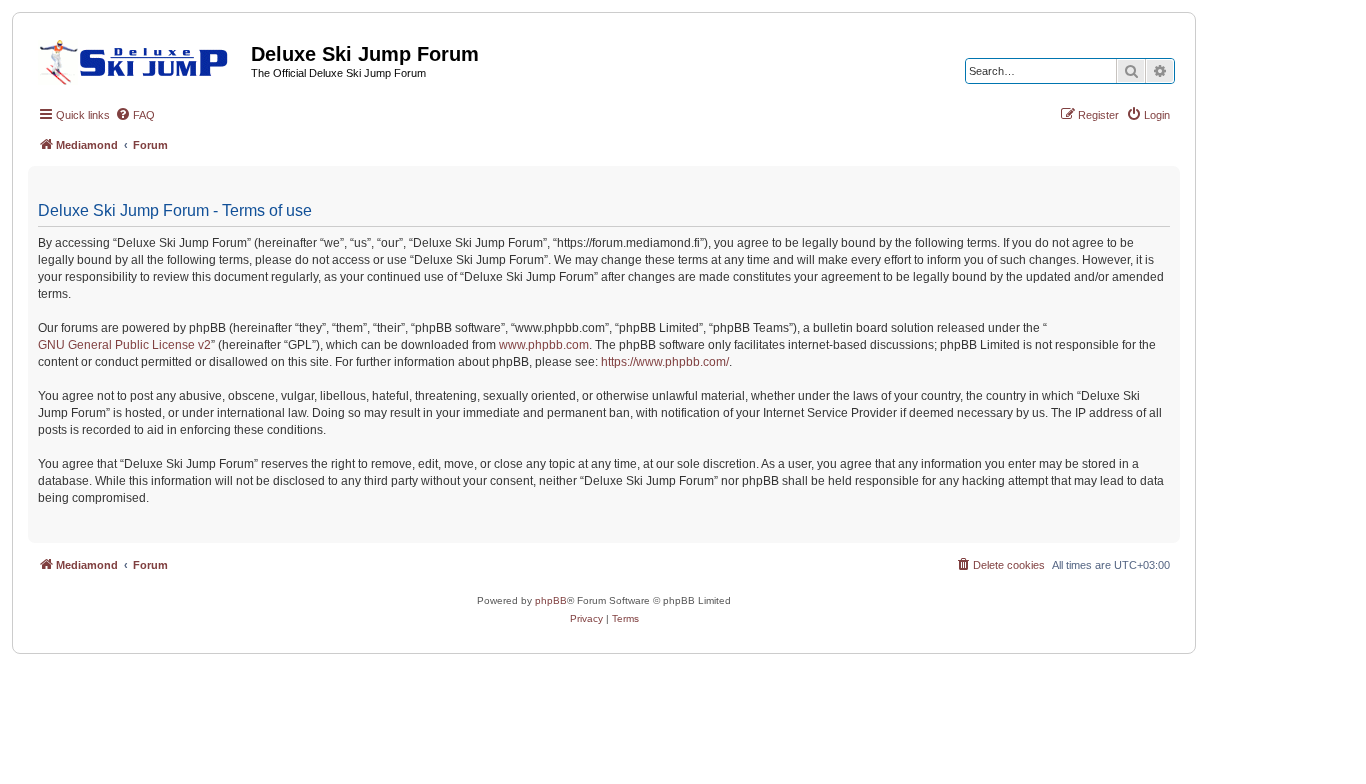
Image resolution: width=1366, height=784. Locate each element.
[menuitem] (135, 115)
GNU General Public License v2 (124, 345)
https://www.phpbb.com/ (665, 362)
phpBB (551, 600)
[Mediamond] (139, 59)
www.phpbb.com (544, 345)
